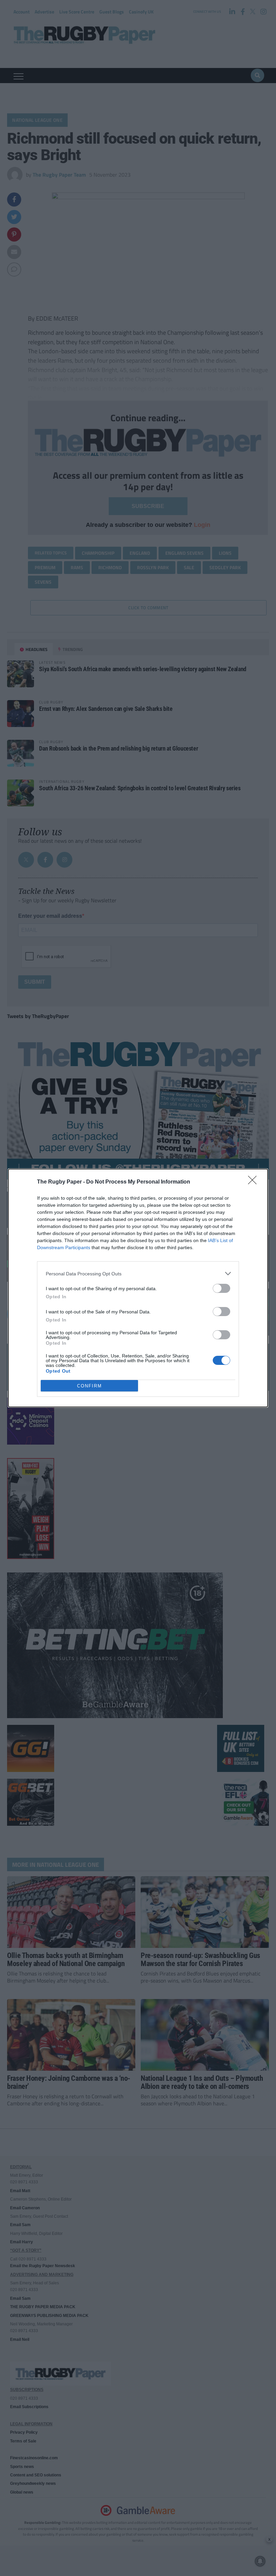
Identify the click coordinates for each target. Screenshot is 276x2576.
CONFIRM (90, 1386)
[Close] (254, 1182)
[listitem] (138, 1274)
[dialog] (138, 1288)
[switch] (221, 1288)
